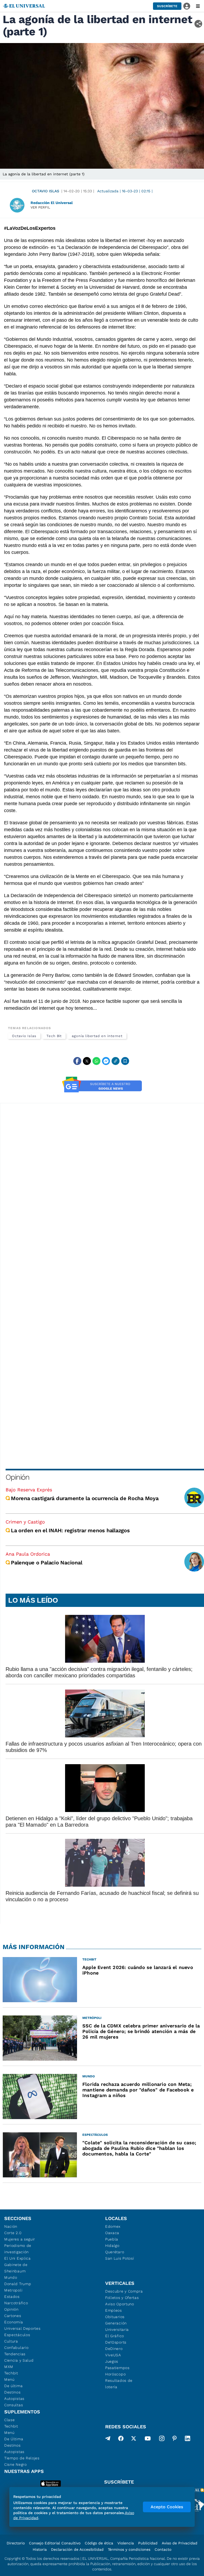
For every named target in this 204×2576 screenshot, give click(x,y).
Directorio (16, 2543)
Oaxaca (112, 2233)
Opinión (17, 1477)
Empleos (114, 2310)
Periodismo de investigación (18, 2249)
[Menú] (198, 6)
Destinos (12, 2392)
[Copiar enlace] (116, 1061)
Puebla (112, 2239)
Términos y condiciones (129, 2549)
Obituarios (115, 2317)
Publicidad (148, 2543)
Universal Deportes (22, 2328)
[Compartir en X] (87, 1061)
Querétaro (115, 2252)
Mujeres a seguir (20, 2239)
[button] (167, 6)
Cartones (13, 2316)
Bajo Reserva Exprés (29, 1490)
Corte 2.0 (13, 2233)
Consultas (14, 2405)
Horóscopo (115, 2374)
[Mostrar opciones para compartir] (198, 24)
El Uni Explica (18, 2258)
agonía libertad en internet (97, 1036)
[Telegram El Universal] (108, 2439)
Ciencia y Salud (19, 2360)
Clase (10, 2420)
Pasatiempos (117, 2368)
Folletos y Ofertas (122, 2298)
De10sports (116, 2342)
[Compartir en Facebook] (77, 1061)
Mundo (11, 2277)
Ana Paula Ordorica (28, 1554)
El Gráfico (115, 2336)
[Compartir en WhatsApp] (96, 1061)
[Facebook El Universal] (121, 2439)
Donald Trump (18, 2284)
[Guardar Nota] (125, 1061)
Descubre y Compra (124, 2291)
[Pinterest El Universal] (175, 2439)
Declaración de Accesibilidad (77, 2549)
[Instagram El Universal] (162, 2439)
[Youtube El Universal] (148, 2439)
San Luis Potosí (120, 2258)
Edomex (113, 2226)
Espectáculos (17, 2335)
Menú (9, 2379)
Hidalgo (112, 2246)
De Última (14, 2439)
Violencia (126, 2543)
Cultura (11, 2341)
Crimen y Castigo (25, 1522)
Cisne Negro (16, 2464)
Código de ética (99, 2543)
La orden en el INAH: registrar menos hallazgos (70, 1530)
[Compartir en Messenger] (106, 1061)
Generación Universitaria (117, 2326)
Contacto (163, 2549)
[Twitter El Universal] (134, 2439)
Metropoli (13, 2290)
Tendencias (15, 2354)
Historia (40, 2549)
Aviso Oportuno (120, 2304)
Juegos (112, 2361)
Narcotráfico (16, 2303)
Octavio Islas (46, 191)
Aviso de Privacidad (180, 2543)
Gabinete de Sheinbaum (16, 2268)
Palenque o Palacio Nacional (46, 1563)
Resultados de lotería (119, 2384)
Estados (12, 2297)
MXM (9, 2367)
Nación (11, 2226)
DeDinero (114, 2349)
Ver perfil (40, 207)
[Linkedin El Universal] (188, 2439)
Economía (14, 2322)
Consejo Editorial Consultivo (55, 2543)
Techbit (11, 2373)
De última (13, 2386)
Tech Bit (54, 1036)
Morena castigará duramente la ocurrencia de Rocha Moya (85, 1498)
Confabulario (16, 2348)
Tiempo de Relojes (22, 2458)
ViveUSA (113, 2355)
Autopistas (14, 2399)
